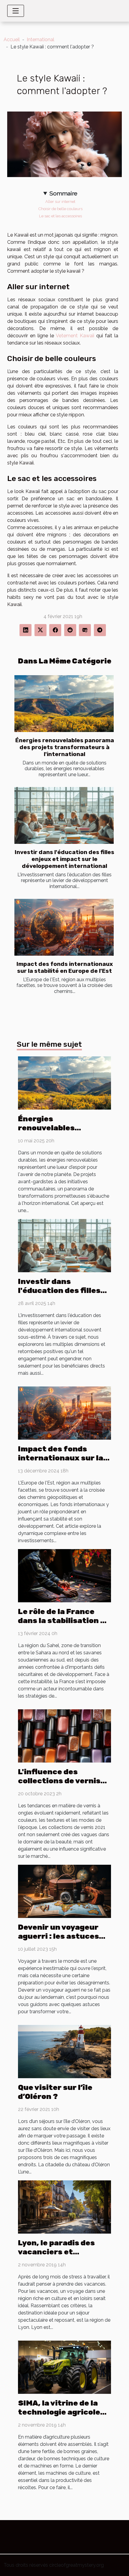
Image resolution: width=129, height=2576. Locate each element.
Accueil (12, 40)
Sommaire (63, 193)
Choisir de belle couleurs (60, 209)
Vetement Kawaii (75, 336)
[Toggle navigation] (16, 11)
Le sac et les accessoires (60, 216)
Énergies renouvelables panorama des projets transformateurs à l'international (65, 747)
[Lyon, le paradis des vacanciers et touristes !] (64, 2207)
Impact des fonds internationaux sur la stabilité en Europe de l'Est (65, 967)
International (40, 40)
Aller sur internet (60, 201)
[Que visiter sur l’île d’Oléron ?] (64, 2051)
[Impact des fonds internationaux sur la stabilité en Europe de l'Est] (64, 927)
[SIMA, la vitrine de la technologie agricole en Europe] (64, 2367)
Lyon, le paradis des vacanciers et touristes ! (56, 2252)
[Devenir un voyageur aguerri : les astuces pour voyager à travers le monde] (64, 1891)
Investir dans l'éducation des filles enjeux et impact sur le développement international (64, 859)
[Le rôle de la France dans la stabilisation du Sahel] (64, 1575)
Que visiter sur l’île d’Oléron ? (55, 2092)
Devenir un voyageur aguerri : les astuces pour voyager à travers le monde (63, 1941)
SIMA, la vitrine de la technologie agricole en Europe (59, 2412)
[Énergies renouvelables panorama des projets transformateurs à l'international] (64, 704)
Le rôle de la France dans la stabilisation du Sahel (64, 1620)
